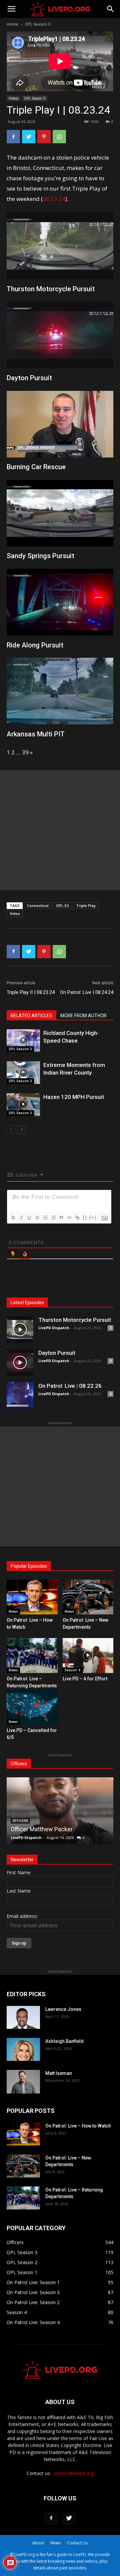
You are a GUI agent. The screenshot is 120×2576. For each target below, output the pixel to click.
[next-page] (21, 1129)
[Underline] (29, 1218)
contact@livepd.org (73, 2473)
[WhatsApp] (59, 137)
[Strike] (37, 1218)
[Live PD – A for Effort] (88, 1656)
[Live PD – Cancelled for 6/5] (32, 1707)
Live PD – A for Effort (85, 1679)
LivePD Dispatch (54, 1328)
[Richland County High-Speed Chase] (23, 1041)
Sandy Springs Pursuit (40, 556)
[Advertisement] (60, 830)
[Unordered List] (53, 1218)
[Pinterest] (44, 137)
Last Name (19, 1891)
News (13, 1611)
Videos (13, 98)
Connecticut (38, 905)
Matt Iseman (59, 2073)
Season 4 (72, 1670)
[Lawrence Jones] (23, 2017)
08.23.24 (54, 199)
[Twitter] (29, 137)
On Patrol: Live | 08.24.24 (87, 992)
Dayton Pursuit (29, 378)
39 (25, 752)
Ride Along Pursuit (35, 645)
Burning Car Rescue (36, 467)
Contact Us (77, 2543)
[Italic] (21, 1218)
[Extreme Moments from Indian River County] (23, 1073)
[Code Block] (69, 1218)
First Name (19, 1872)
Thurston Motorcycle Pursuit (51, 289)
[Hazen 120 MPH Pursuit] (23, 1105)
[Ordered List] (45, 1218)
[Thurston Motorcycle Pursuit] (20, 1329)
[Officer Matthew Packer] (60, 1811)
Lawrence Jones (63, 2009)
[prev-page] (11, 1129)
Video (15, 913)
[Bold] (13, 1218)
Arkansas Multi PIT (36, 734)
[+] (93, 1217)
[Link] (77, 1218)
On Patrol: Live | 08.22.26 (70, 1386)
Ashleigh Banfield (64, 2041)
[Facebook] (13, 137)
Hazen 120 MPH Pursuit (74, 1097)
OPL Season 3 (37, 24)
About (38, 2543)
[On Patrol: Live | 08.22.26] (20, 1395)
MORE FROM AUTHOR (83, 1016)
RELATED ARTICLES (31, 1016)
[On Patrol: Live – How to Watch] (32, 1597)
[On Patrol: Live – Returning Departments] (32, 1656)
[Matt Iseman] (23, 2082)
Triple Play (86, 905)
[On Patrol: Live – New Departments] (88, 1597)
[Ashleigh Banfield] (23, 2049)
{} (85, 1217)
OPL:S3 (62, 905)
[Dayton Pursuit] (20, 1362)
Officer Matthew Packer (42, 1829)
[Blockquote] (61, 1218)
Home (12, 24)
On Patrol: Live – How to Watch (78, 2126)
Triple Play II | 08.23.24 (31, 992)
